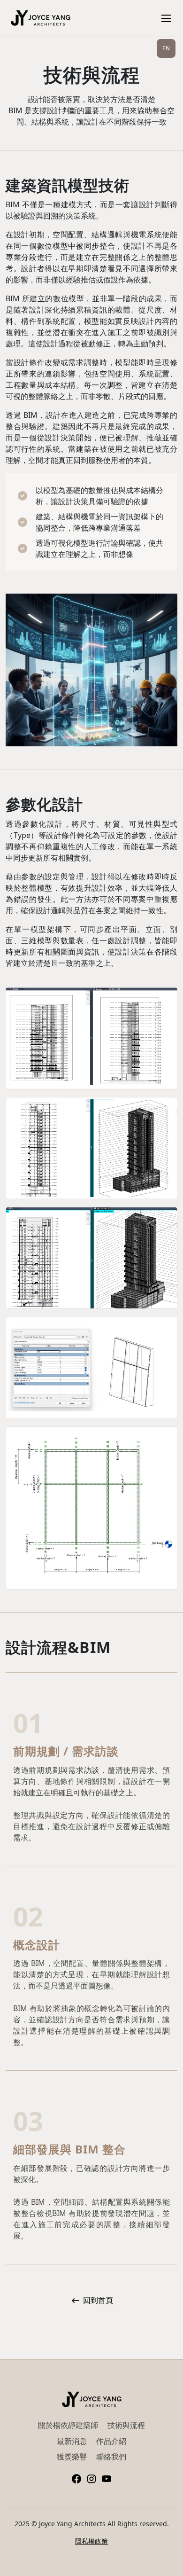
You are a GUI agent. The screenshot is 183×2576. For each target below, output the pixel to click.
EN (166, 48)
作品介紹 (111, 2441)
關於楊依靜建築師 (68, 2425)
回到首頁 (97, 2300)
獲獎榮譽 (72, 2457)
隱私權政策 (91, 2541)
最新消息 (72, 2441)
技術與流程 (126, 2425)
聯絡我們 (111, 2457)
